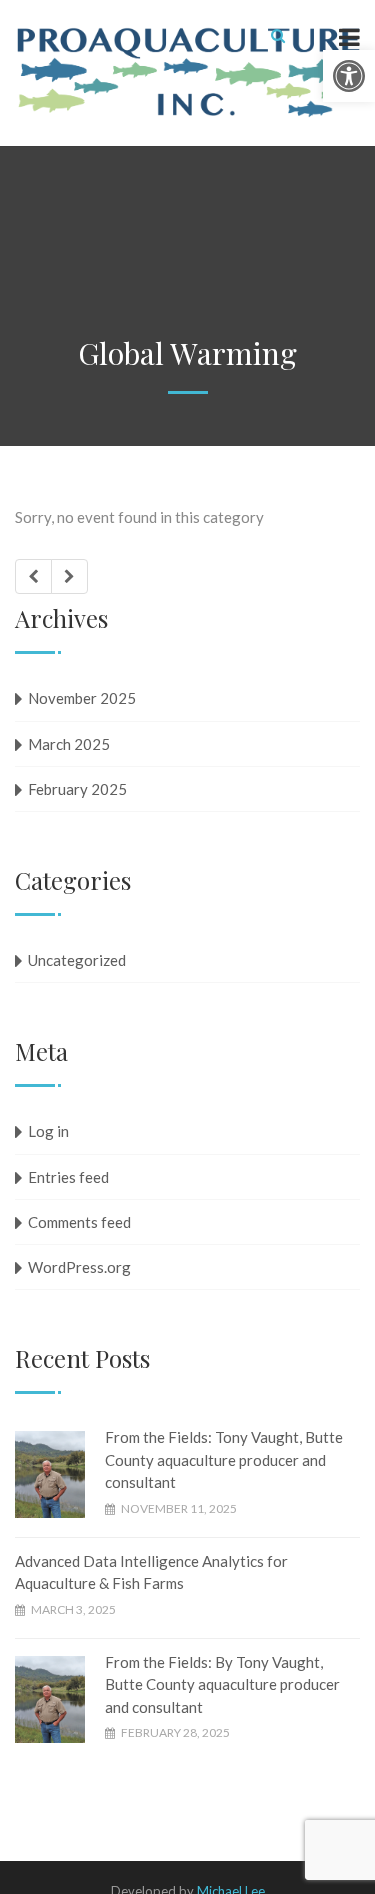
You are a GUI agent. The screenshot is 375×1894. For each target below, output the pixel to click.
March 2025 (69, 744)
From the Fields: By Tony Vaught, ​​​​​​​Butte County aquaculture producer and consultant (222, 1684)
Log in (48, 1131)
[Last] (69, 576)
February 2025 (77, 789)
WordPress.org (79, 1267)
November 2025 (82, 698)
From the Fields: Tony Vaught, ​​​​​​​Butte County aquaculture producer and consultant (224, 1459)
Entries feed (68, 1177)
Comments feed (79, 1222)
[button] (349, 76)
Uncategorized (77, 960)
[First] (33, 576)
